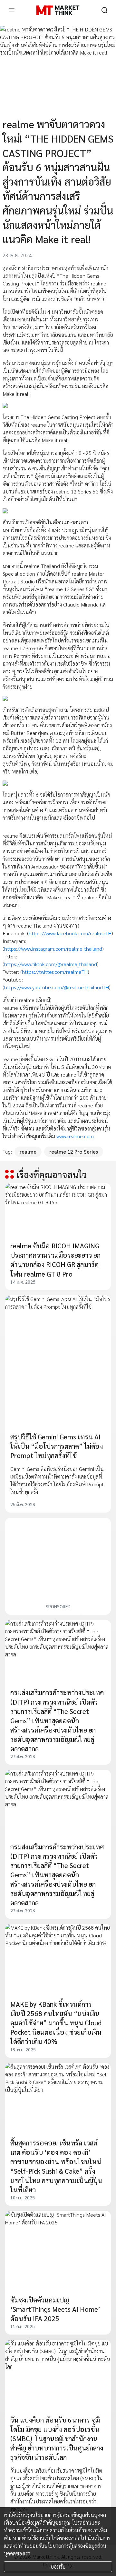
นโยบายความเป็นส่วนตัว (58, 2530)
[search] (104, 10)
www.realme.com (75, 1136)
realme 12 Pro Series (74, 1152)
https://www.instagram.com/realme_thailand (53, 949)
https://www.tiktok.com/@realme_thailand (51, 964)
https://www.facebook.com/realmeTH (70, 933)
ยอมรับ (58, 2567)
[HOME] (58, 10)
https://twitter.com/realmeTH (55, 972)
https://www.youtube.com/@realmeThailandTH (57, 987)
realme (28, 1152)
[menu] (12, 10)
